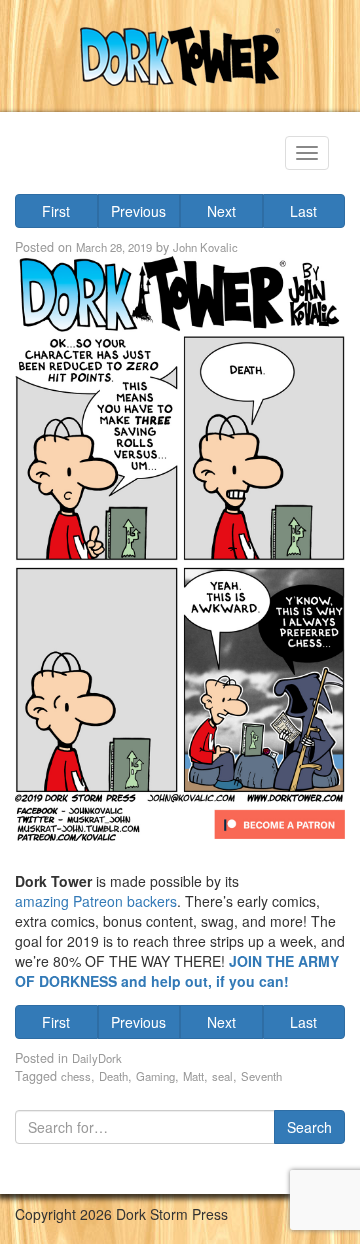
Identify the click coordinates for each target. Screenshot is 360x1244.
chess (76, 1076)
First (56, 211)
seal (222, 1076)
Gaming (155, 1076)
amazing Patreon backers (96, 901)
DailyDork (97, 1058)
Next (221, 211)
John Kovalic (205, 247)
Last (303, 211)
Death (113, 1076)
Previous (138, 211)
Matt (193, 1076)
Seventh (261, 1076)
